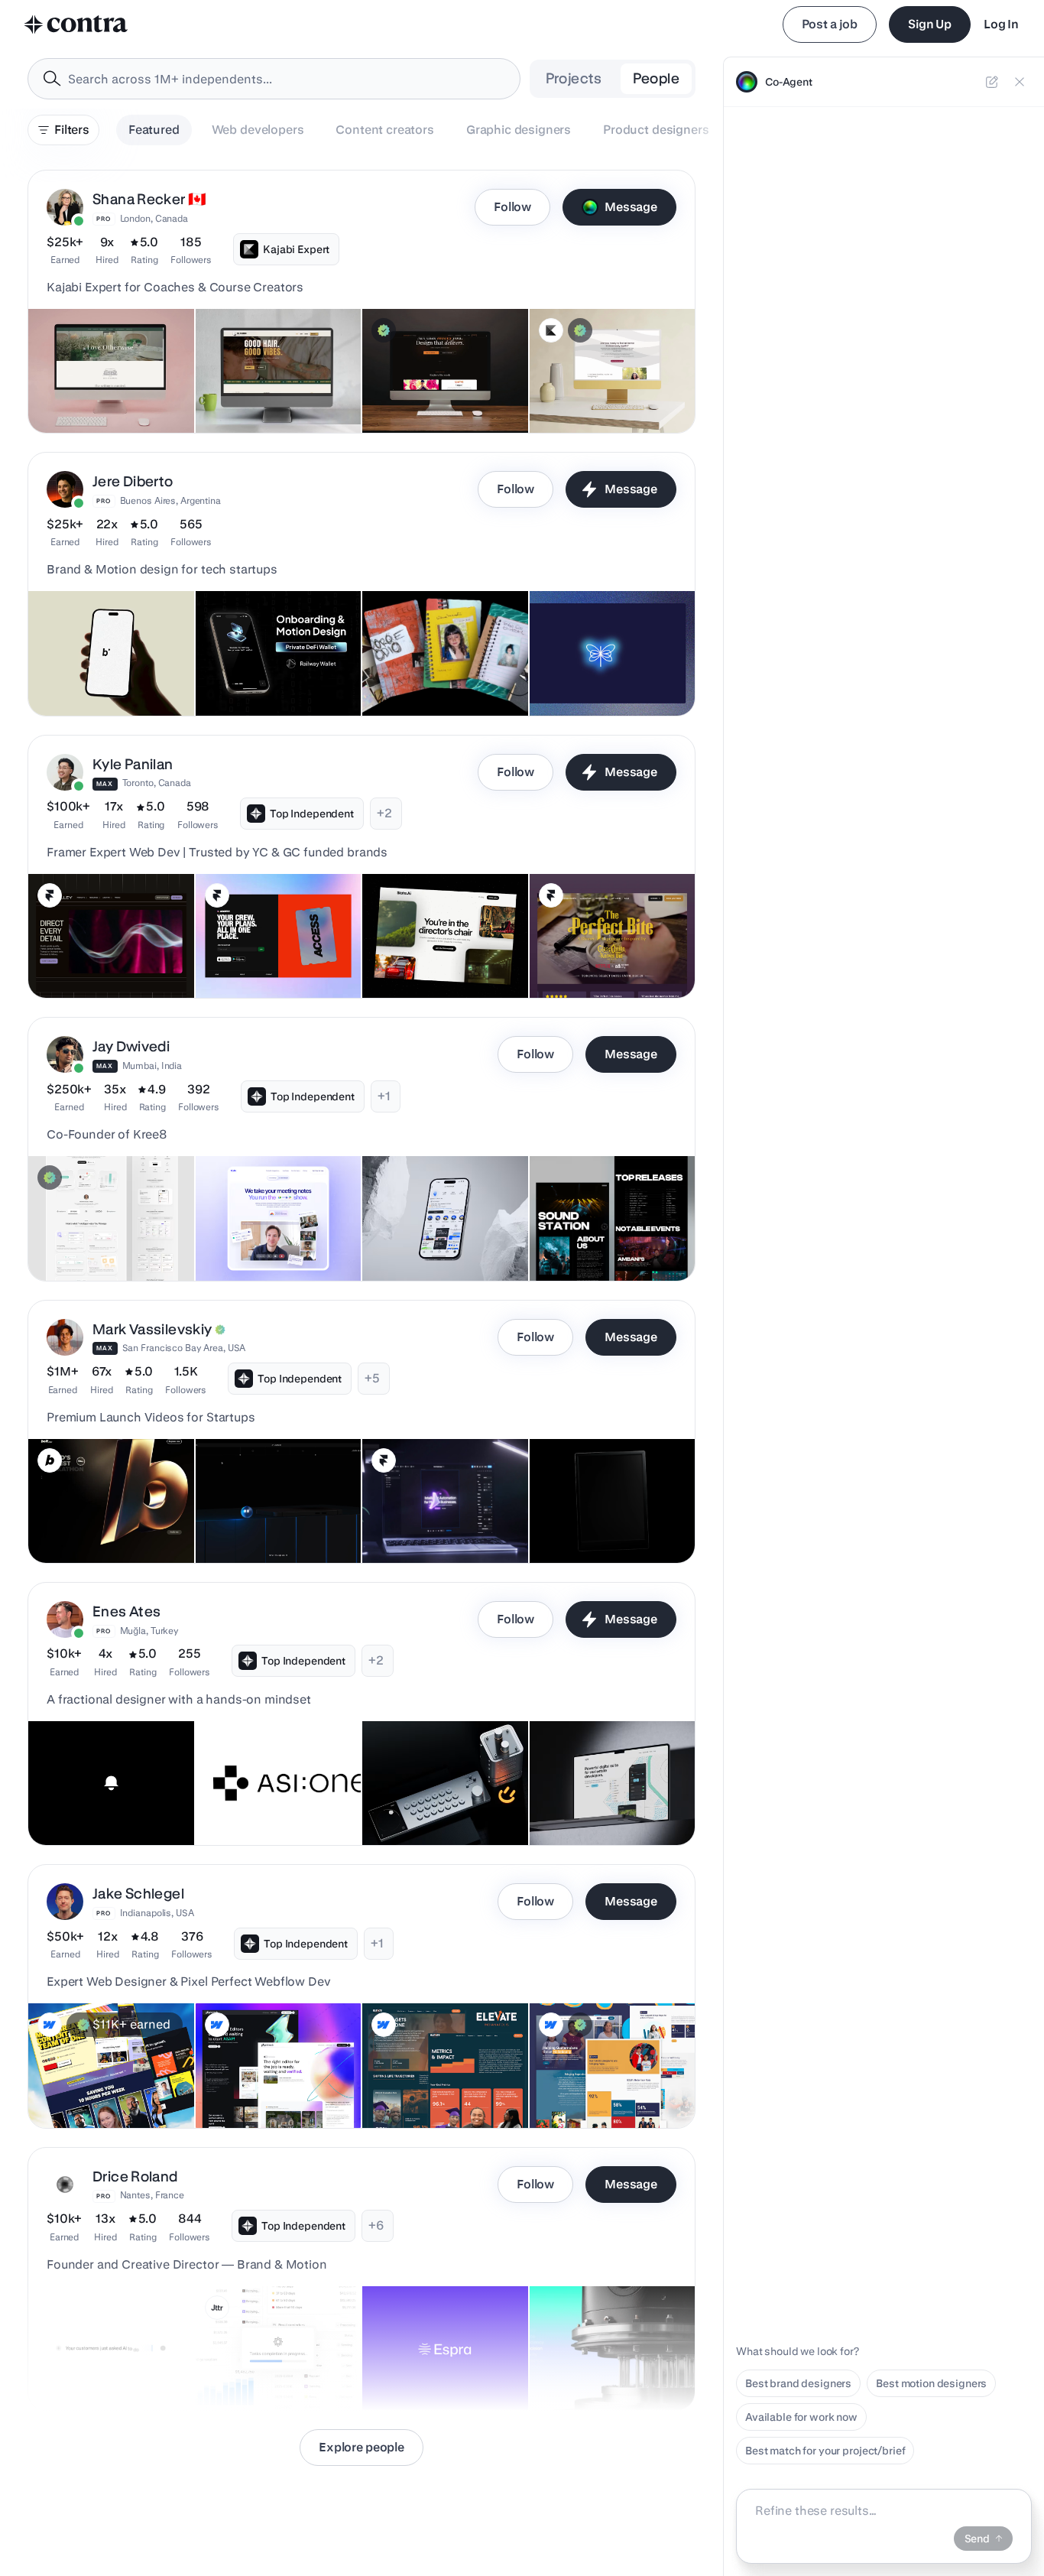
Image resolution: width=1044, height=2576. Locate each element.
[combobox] (274, 79)
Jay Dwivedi (131, 1046)
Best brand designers (798, 2383)
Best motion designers (931, 2383)
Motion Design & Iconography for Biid (110, 670)
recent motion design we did (107, 2372)
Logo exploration (413, 2372)
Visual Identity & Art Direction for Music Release (444, 670)
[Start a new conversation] (992, 82)
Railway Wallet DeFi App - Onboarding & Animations (269, 670)
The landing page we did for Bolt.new (99, 1517)
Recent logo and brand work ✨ (595, 2364)
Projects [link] (574, 78)
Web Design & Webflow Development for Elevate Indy (444, 2082)
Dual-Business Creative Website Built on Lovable (433, 387)
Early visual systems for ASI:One (256, 1799)
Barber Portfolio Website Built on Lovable (277, 387)
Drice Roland (135, 2176)
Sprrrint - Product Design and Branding (433, 1235)
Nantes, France (152, 2195)
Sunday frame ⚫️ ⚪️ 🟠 (428, 1807)
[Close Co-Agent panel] (1020, 82)
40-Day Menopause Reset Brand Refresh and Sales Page (600, 379)
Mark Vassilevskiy (152, 1329)
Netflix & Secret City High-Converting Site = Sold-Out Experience (604, 944)
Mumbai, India (152, 1065)
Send (977, 2539)
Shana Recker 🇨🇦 (149, 199)
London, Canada (154, 218)
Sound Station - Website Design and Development (601, 1235)
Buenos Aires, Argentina (170, 500)
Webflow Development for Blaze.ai (94, 2082)
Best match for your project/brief (825, 2451)
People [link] (656, 78)
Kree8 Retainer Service (94, 1243)
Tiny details (66, 1807)
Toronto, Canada (157, 783)
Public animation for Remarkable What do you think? (590, 1509)
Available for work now (801, 2417)
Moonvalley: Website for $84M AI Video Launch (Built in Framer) (107, 944)
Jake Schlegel (138, 1894)
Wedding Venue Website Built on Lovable (110, 387)
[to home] (76, 24)
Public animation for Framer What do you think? (439, 1517)
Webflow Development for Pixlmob (261, 2082)
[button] (362, 302)
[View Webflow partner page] (50, 2025)
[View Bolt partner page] (50, 1460)
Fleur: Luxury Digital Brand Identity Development (604, 670)
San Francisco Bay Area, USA (184, 1348)
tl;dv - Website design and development (269, 1235)
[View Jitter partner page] (217, 2308)
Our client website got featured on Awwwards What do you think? (277, 1509)
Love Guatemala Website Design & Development (601, 2082)
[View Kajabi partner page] (551, 330)
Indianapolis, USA (157, 1913)
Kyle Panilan (133, 764)
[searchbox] (286, 79)
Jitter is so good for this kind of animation (274, 2364)
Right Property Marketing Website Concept (601, 1799)
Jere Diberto (133, 481)
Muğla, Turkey (149, 1631)
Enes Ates (126, 1611)
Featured (154, 130)
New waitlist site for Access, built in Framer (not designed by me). (276, 944)
